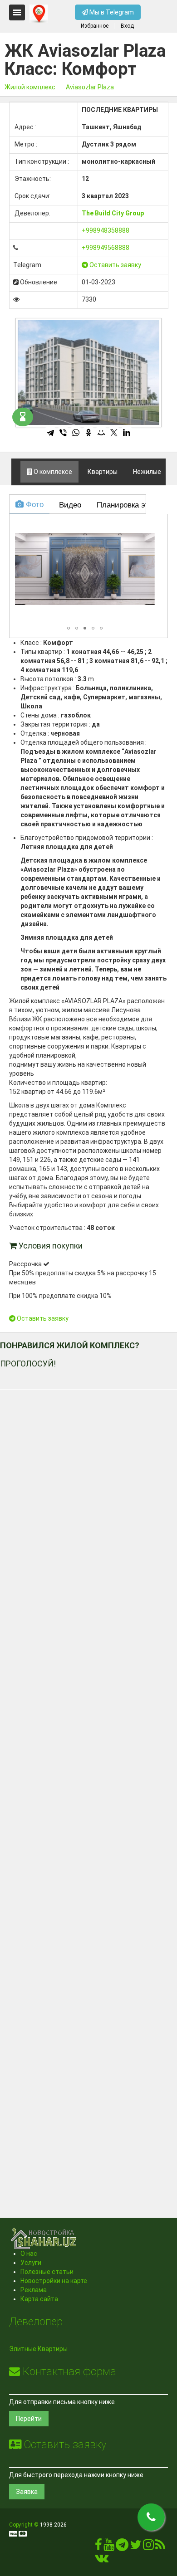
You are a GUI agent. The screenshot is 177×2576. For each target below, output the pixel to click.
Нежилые (146, 472)
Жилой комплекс (30, 87)
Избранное (95, 26)
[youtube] (109, 2547)
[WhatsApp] (76, 433)
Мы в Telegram (111, 12)
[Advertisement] (88, 1791)
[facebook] (98, 2547)
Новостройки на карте (54, 2281)
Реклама (34, 2290)
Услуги (31, 2263)
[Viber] (63, 433)
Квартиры (102, 472)
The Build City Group (113, 213)
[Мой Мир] (101, 433)
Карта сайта (39, 2299)
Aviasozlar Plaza (90, 87)
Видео (69, 504)
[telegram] (122, 2547)
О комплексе (52, 472)
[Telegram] (50, 433)
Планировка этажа (128, 504)
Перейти (29, 2419)
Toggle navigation (17, 12)
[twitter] (136, 2547)
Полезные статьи (47, 2272)
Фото (34, 504)
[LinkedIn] (127, 433)
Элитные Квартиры (38, 2349)
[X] (114, 433)
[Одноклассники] (88, 433)
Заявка (27, 2492)
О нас (29, 2254)
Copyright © (24, 2525)
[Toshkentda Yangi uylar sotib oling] (39, 14)
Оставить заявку (115, 265)
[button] (147, 525)
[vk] (102, 2560)
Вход (127, 26)
